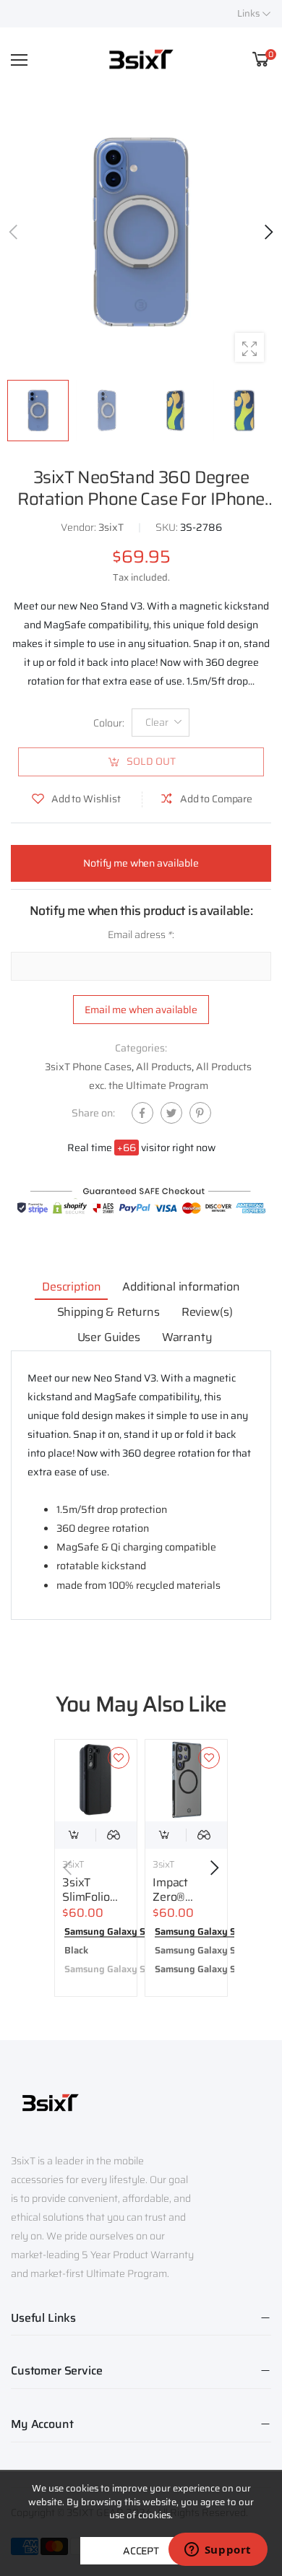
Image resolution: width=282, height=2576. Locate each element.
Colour (109, 722)
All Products (164, 1067)
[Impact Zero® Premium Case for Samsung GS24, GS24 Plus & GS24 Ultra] (186, 1781)
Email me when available (141, 1009)
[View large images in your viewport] (249, 347)
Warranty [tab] (187, 1337)
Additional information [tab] (181, 1287)
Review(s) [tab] (207, 1312)
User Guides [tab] (109, 1337)
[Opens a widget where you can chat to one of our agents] (218, 2551)
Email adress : (141, 934)
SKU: (168, 527)
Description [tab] (71, 1287)
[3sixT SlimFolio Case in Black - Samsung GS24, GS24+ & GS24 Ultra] (96, 1781)
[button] (268, 232)
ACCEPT (141, 2551)
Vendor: (80, 527)
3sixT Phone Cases (88, 1067)
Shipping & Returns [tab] (108, 1312)
